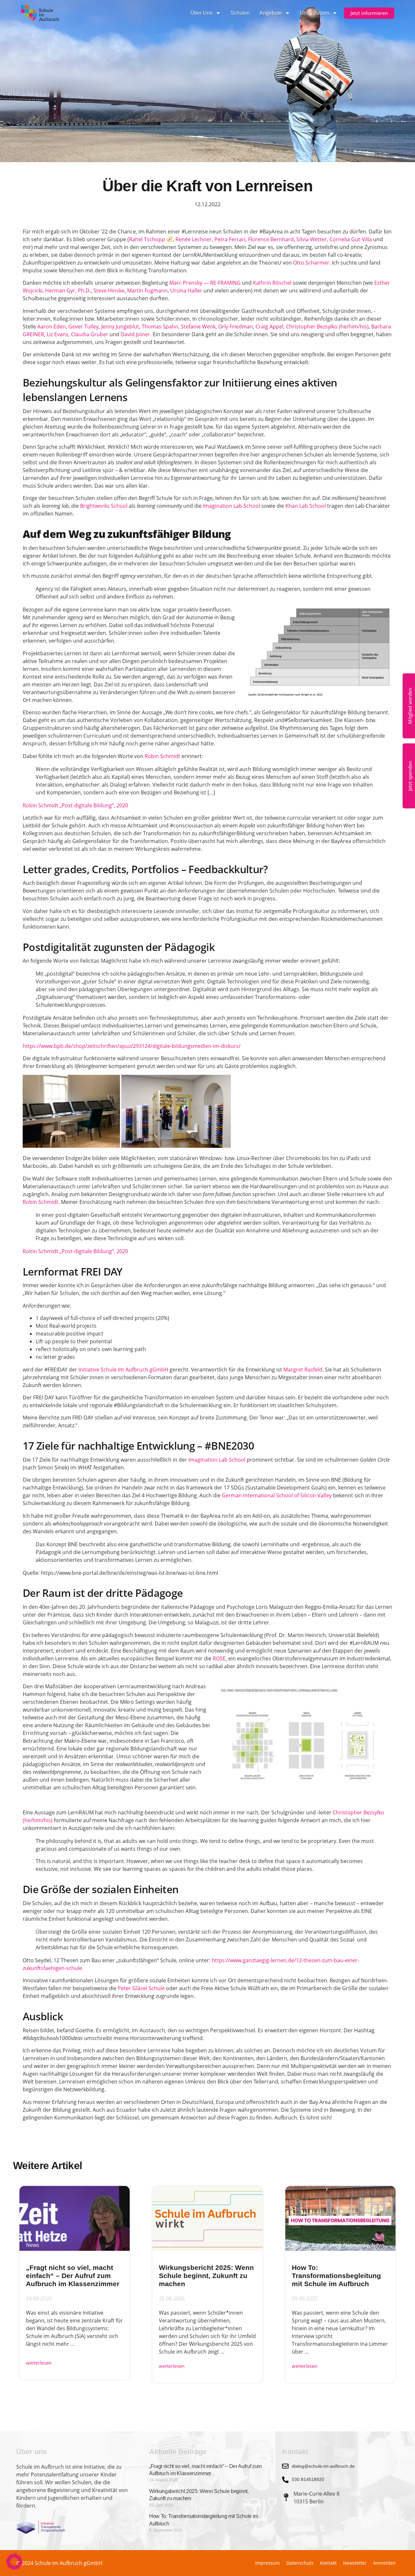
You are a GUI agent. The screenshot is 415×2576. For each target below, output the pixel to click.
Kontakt (328, 2563)
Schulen (240, 13)
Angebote (271, 13)
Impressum (267, 2563)
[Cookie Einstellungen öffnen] (14, 2568)
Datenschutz (300, 2563)
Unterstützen (314, 13)
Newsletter (355, 2563)
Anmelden (384, 2563)
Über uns (201, 13)
